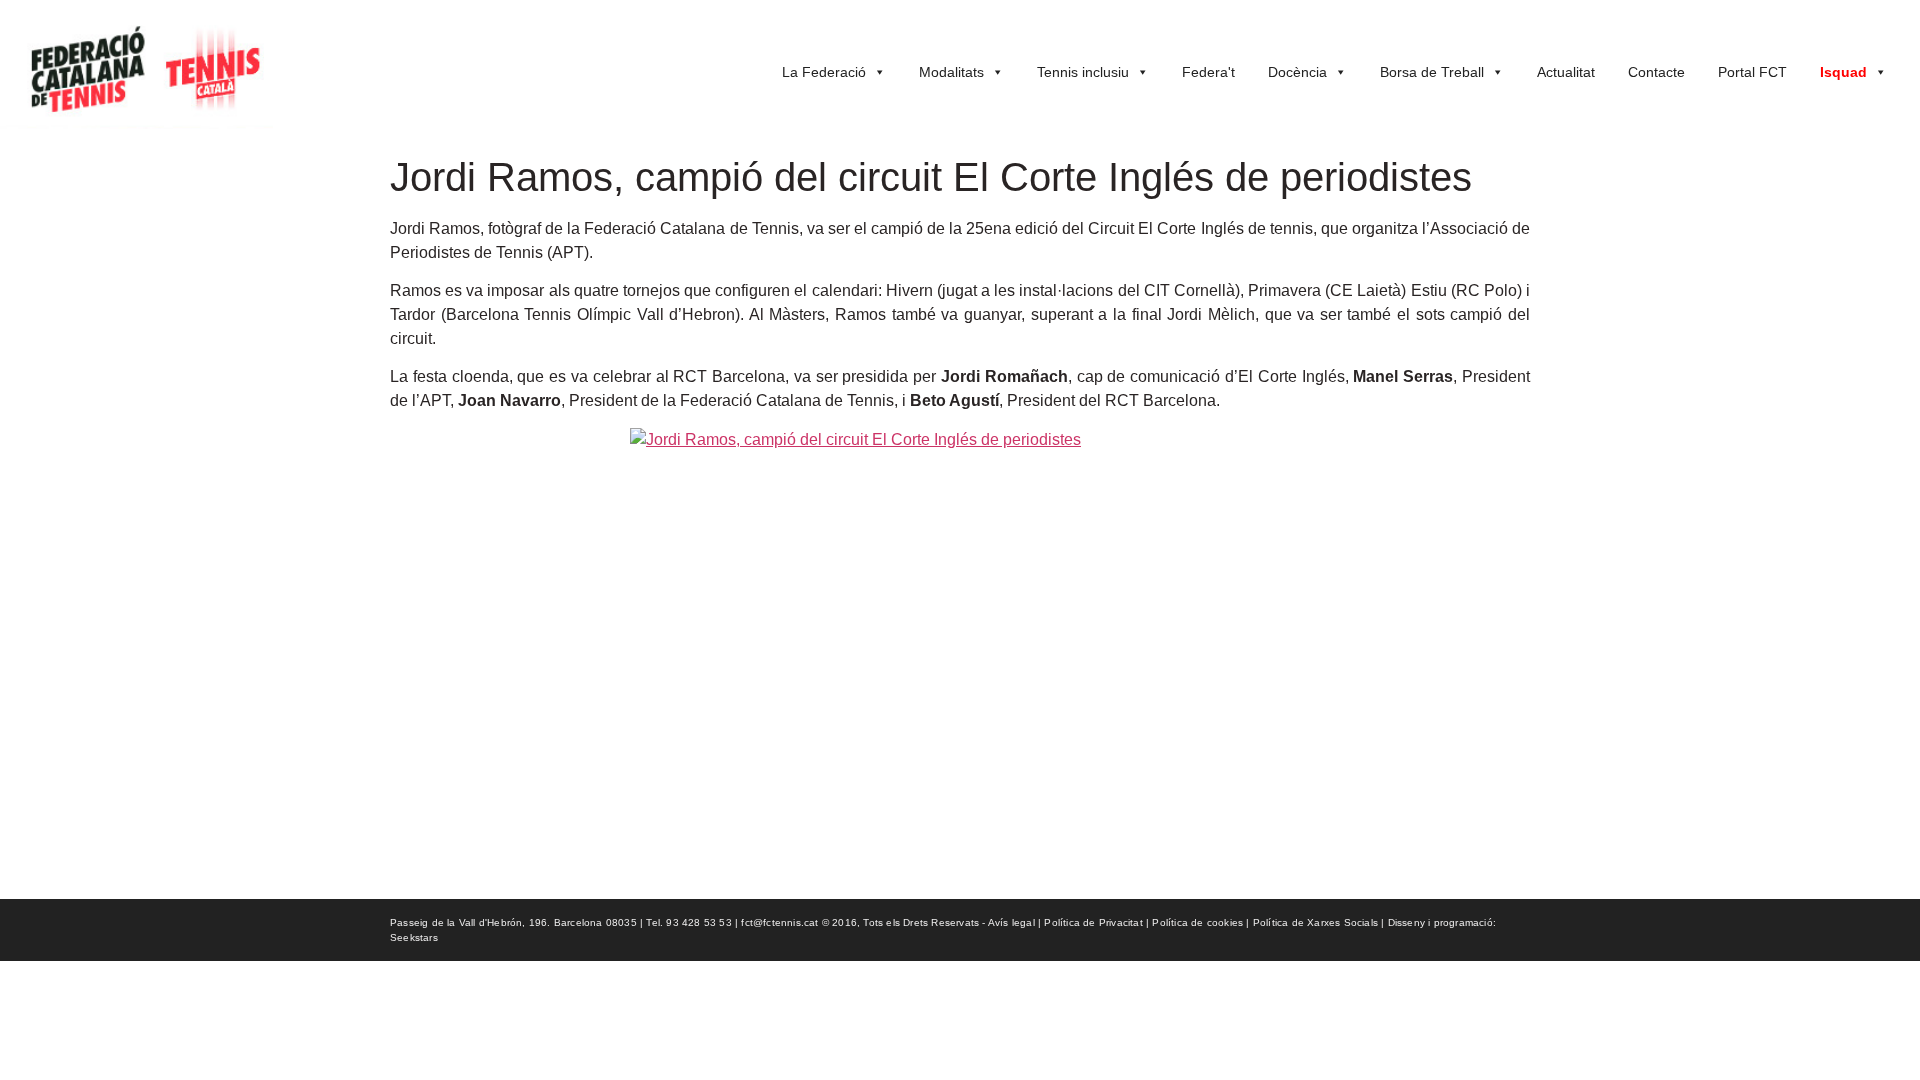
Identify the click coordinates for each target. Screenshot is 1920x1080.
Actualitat (1566, 72)
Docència (1297, 72)
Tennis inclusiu (1083, 72)
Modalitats (951, 72)
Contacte (1656, 72)
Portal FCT (1752, 72)
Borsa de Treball (1432, 72)
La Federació (824, 72)
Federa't (1208, 72)
